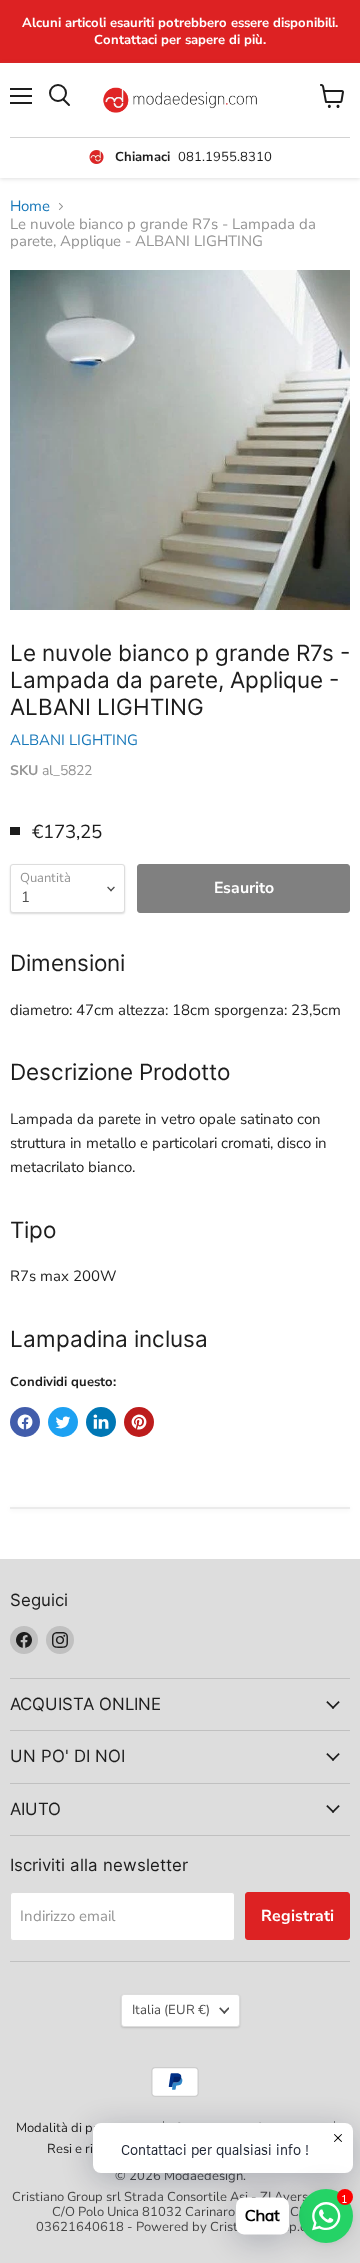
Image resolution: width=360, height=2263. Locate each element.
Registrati (297, 1916)
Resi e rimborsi (90, 2149)
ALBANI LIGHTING (74, 740)
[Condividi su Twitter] (63, 1422)
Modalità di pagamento (84, 2128)
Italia (171, 2010)
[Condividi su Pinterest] (139, 1422)
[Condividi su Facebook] (25, 1422)
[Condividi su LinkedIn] (101, 1422)
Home (30, 206)
